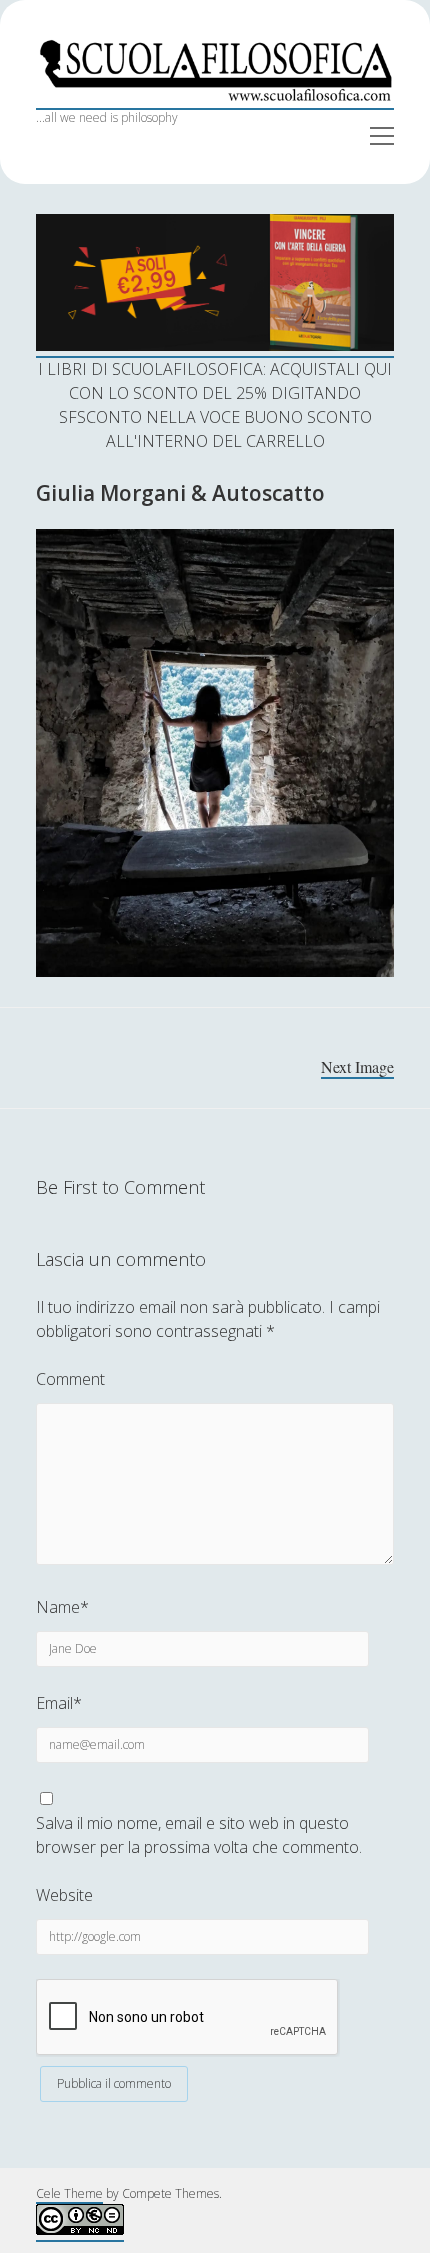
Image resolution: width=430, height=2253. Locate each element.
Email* (59, 1703)
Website (64, 1895)
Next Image (357, 1066)
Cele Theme (69, 2193)
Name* (62, 1607)
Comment (70, 1379)
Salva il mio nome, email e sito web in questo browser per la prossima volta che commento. (199, 1835)
